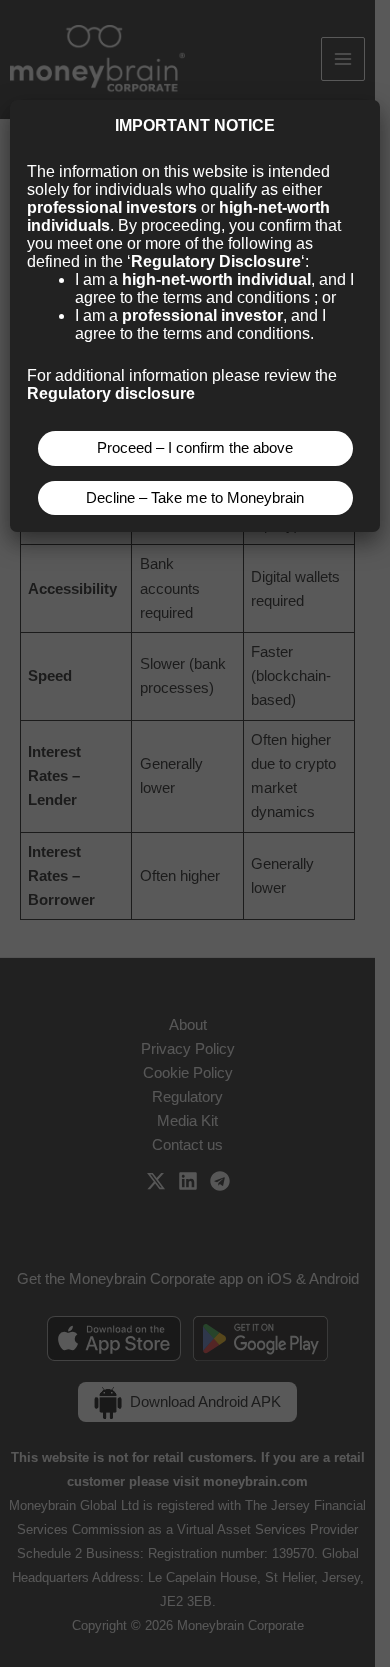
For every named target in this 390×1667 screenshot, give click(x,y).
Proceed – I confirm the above (195, 448)
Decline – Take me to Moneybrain (195, 498)
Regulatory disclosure (111, 393)
